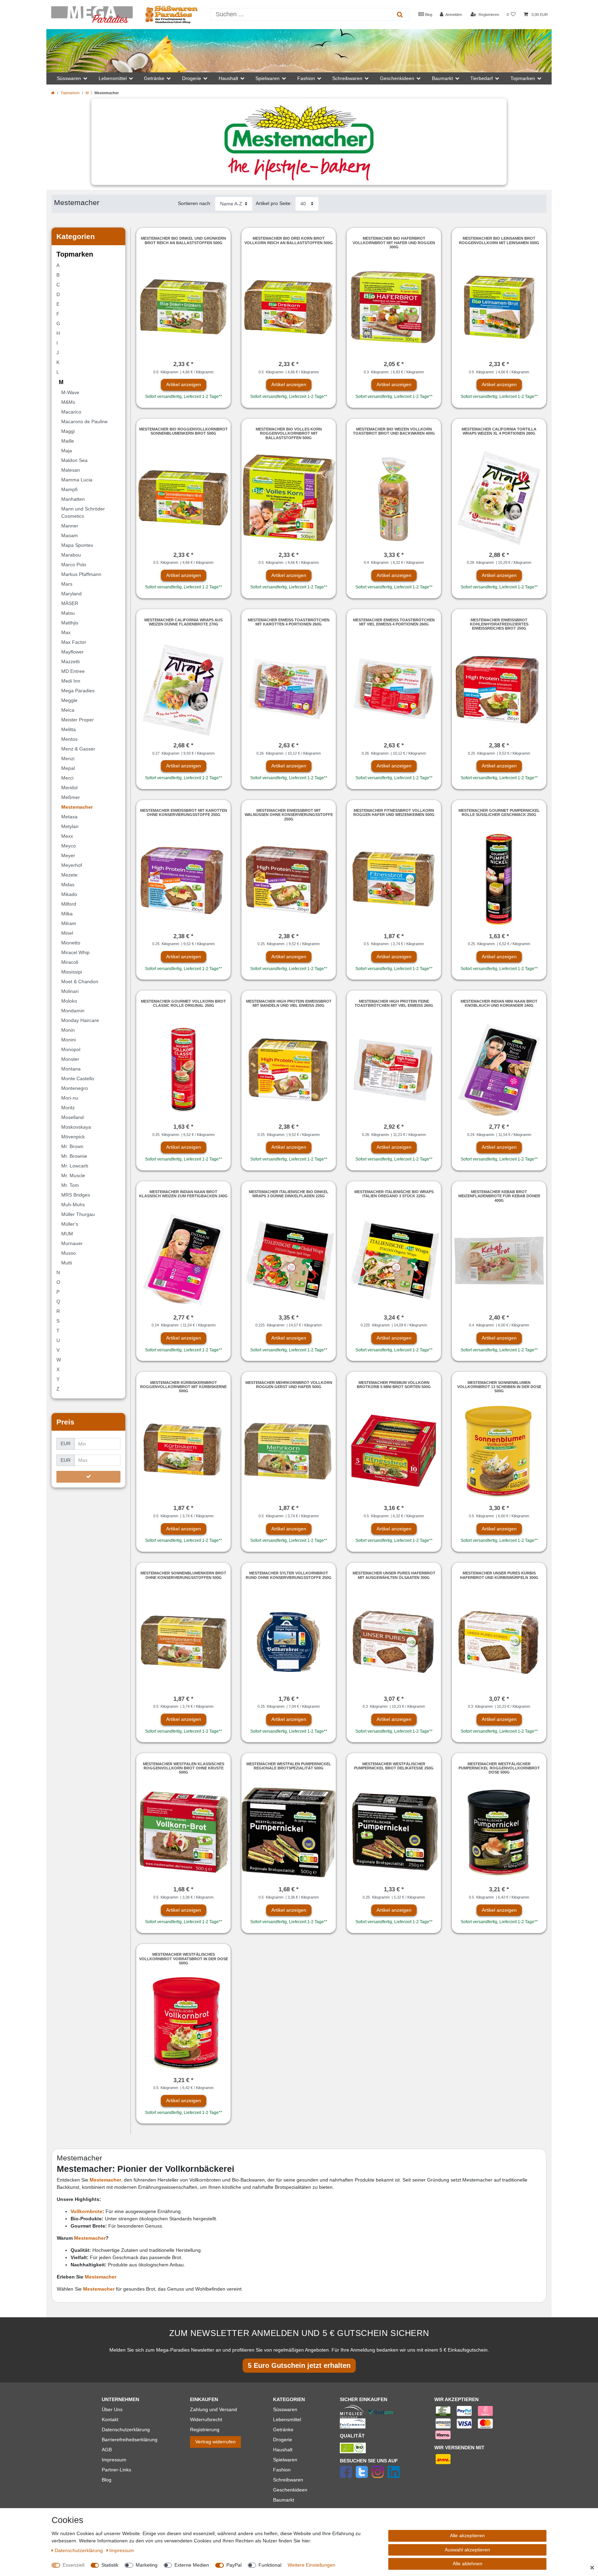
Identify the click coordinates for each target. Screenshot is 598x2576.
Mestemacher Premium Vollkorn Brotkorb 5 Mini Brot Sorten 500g (394, 1385)
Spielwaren (285, 2460)
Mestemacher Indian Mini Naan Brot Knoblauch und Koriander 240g (499, 1003)
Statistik (110, 2565)
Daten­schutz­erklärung (79, 2550)
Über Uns (112, 2409)
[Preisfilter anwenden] (88, 1477)
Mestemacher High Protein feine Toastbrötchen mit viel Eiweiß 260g (394, 1003)
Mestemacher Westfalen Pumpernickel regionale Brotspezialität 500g (289, 1766)
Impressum (114, 2460)
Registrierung (205, 2430)
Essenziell (74, 2565)
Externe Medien (192, 2565)
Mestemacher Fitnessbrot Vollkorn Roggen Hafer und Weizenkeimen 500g (394, 812)
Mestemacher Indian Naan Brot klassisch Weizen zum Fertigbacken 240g (183, 1194)
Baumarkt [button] (442, 78)
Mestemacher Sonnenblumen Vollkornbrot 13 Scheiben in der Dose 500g (499, 1387)
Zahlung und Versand (214, 2409)
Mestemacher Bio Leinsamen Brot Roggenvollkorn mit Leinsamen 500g (499, 240)
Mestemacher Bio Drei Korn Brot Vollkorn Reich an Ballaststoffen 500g (289, 240)
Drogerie (283, 2440)
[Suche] (400, 14)
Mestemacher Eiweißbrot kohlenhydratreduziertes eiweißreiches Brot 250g (499, 624)
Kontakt (110, 2419)
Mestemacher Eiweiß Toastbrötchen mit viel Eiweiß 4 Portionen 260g (394, 622)
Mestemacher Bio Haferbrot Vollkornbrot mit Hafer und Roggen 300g (394, 243)
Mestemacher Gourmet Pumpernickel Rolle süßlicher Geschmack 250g (499, 812)
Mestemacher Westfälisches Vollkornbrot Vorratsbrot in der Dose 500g (184, 1959)
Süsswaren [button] (69, 78)
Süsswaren (285, 2409)
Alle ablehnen (468, 2564)
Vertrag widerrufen (215, 2442)
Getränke (283, 2430)
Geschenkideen (290, 2490)
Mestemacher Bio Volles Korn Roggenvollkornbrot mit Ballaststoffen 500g (289, 433)
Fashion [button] (306, 78)
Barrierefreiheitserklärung (130, 2440)
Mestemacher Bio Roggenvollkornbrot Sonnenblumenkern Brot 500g (183, 431)
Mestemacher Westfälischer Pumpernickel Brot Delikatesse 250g (394, 1766)
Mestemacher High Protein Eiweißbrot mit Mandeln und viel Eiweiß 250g (289, 1003)
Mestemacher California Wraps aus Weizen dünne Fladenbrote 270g (183, 622)
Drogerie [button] (192, 78)
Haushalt (283, 2450)
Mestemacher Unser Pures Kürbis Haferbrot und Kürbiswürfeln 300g (499, 1575)
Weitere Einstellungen (311, 2565)
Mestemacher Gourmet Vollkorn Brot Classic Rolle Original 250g (183, 1003)
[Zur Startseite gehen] (53, 93)
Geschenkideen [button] (397, 78)
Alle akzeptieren (467, 2535)
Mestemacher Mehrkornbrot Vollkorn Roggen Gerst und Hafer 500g (289, 1385)
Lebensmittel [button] (113, 78)
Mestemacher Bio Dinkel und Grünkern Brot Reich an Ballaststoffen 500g (183, 240)
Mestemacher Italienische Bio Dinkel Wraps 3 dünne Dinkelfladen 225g (289, 1194)
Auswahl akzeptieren (467, 2550)
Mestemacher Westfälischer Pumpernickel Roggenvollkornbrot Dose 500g (499, 1768)
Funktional (270, 2565)
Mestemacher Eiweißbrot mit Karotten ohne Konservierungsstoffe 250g (184, 812)
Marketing (147, 2565)
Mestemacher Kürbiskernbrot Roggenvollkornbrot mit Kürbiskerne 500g (183, 1387)
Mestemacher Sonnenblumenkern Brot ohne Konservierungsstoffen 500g (183, 1575)
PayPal (234, 2565)
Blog (428, 15)
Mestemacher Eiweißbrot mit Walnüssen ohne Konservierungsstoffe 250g (289, 815)
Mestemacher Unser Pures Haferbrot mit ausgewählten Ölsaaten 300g (394, 1575)
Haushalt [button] (228, 78)
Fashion (282, 2470)
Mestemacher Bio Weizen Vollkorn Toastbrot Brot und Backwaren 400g (394, 431)
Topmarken (70, 93)
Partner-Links (116, 2470)
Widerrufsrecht (206, 2419)
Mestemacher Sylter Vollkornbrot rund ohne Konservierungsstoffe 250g (289, 1575)
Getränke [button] (154, 78)
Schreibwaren (288, 2480)
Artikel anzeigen (184, 384)
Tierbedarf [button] (482, 78)
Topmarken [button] (523, 78)
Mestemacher (90, 2238)
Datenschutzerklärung (126, 2430)
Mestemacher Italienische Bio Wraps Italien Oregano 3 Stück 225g (394, 1194)
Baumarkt (284, 2500)
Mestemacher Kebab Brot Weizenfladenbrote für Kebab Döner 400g (499, 1196)
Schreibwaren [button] (347, 78)
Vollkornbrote (87, 2211)
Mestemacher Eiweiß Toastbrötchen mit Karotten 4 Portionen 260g (289, 622)
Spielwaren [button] (268, 78)
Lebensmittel (287, 2419)
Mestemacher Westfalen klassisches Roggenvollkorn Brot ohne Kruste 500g (184, 1768)
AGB (107, 2450)
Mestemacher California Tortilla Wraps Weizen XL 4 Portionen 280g (499, 431)
